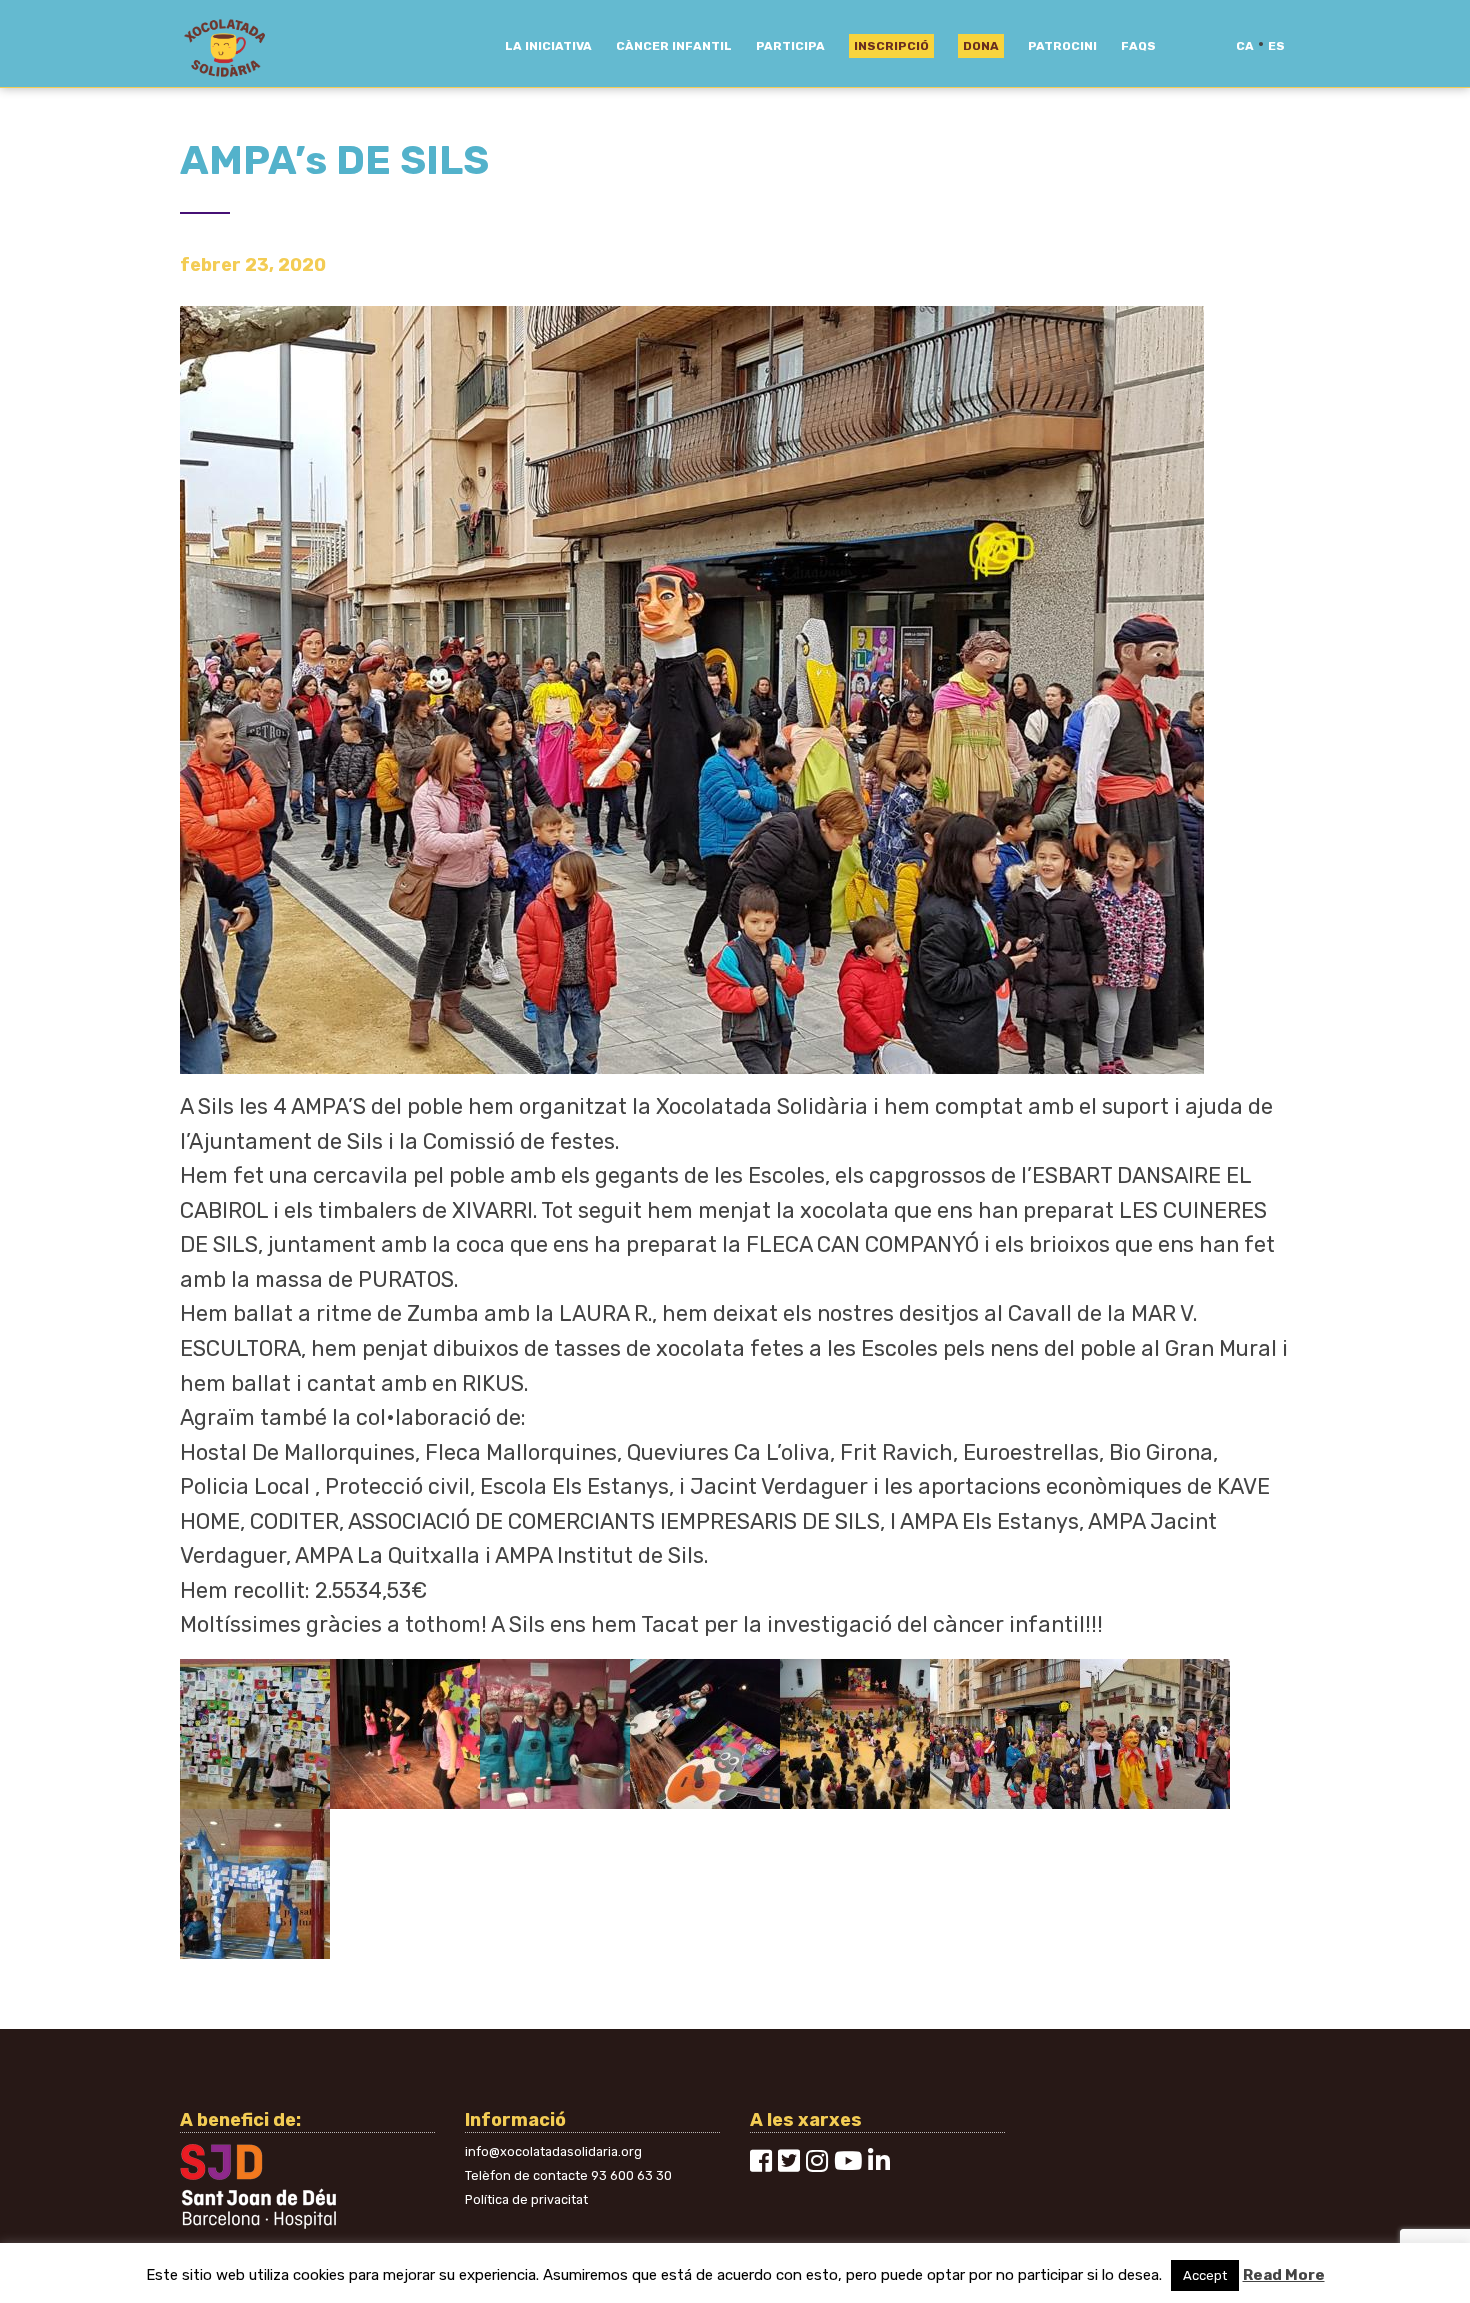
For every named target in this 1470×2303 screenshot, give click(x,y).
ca (1245, 46)
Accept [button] (1205, 2275)
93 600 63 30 (631, 2175)
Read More (1284, 2275)
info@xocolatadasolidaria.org (553, 2151)
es (1276, 46)
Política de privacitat (526, 2199)
